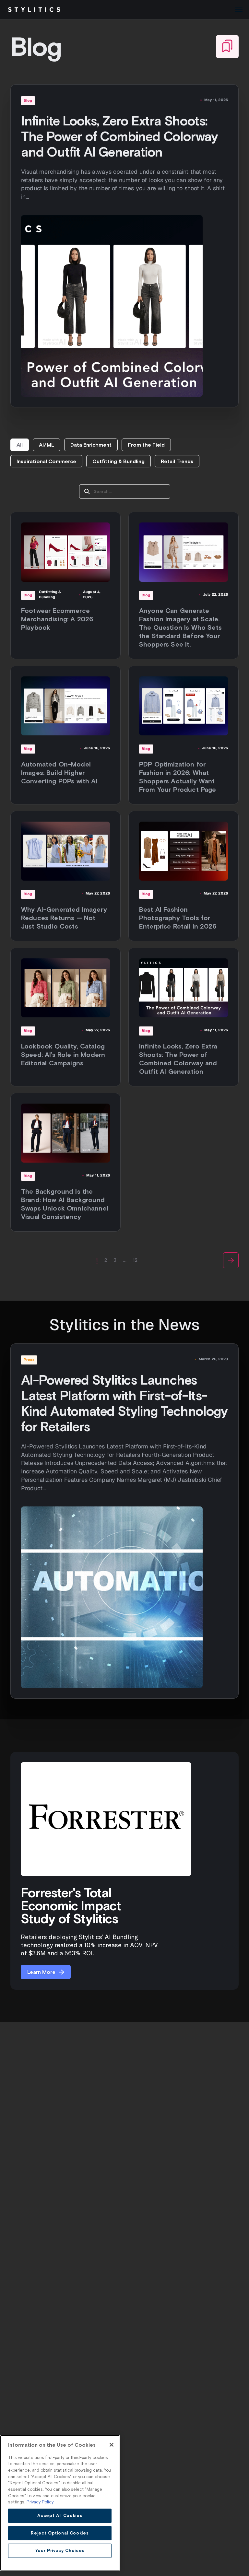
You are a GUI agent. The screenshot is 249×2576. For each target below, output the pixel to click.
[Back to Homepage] (34, 10)
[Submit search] (87, 492)
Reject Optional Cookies (60, 2533)
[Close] (112, 2445)
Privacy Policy (40, 2502)
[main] (60, 2503)
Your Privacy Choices (60, 2551)
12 (135, 1260)
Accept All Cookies (60, 2516)
